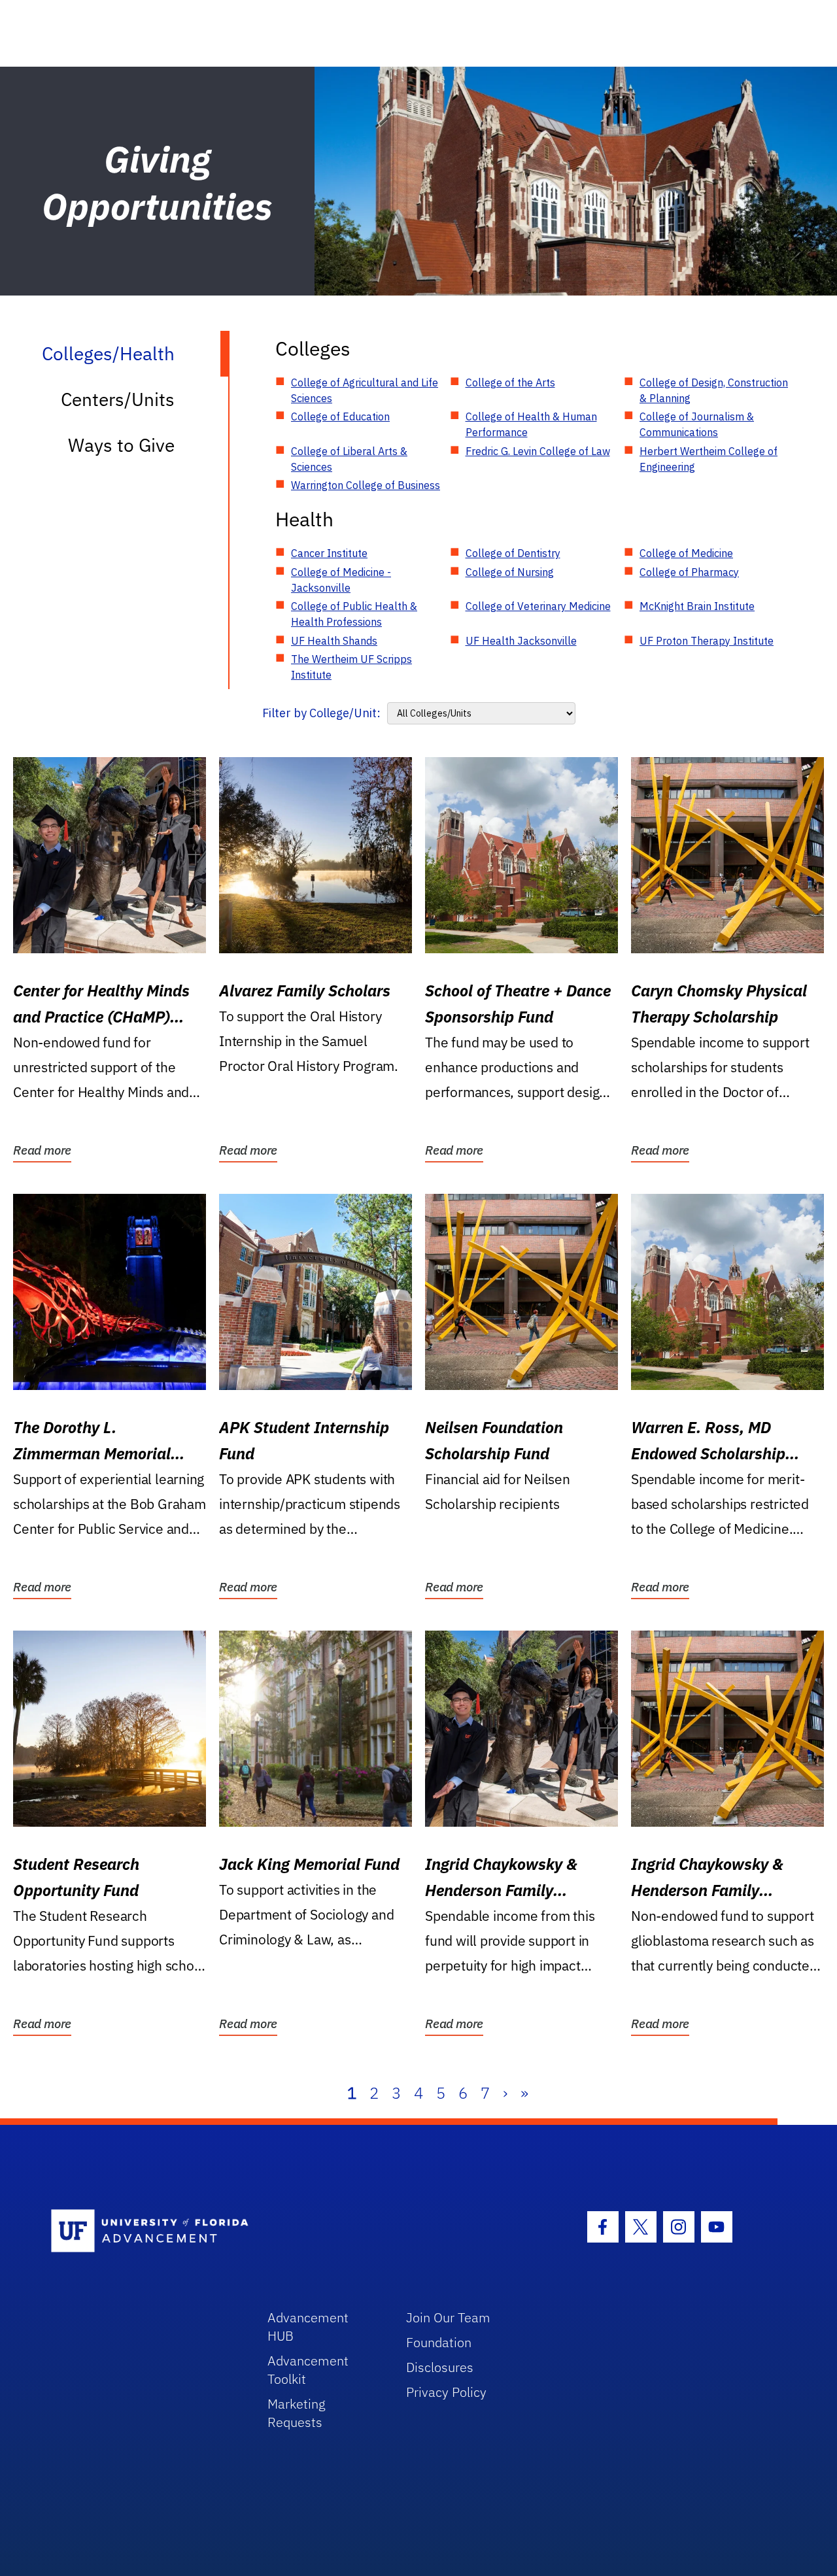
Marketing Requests (297, 2413)
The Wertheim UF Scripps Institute (351, 667)
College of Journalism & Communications (697, 424)
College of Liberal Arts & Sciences (349, 459)
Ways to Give (121, 445)
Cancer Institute (329, 553)
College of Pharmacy (689, 572)
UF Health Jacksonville (521, 641)
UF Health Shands (334, 641)
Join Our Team (448, 2317)
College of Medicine (686, 553)
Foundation (439, 2342)
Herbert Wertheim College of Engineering (709, 459)
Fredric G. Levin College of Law (538, 451)
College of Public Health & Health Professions (354, 614)
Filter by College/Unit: (321, 713)
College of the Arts (510, 382)
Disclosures (440, 2367)
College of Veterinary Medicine (538, 606)
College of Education (340, 416)
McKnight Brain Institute (697, 606)
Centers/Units (118, 399)
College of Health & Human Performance (531, 424)
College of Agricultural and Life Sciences (365, 390)
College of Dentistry (513, 553)
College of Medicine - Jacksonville (341, 580)
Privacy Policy (446, 2392)
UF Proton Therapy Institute (707, 641)
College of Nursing (510, 572)
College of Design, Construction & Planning (714, 390)
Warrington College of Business (366, 485)
